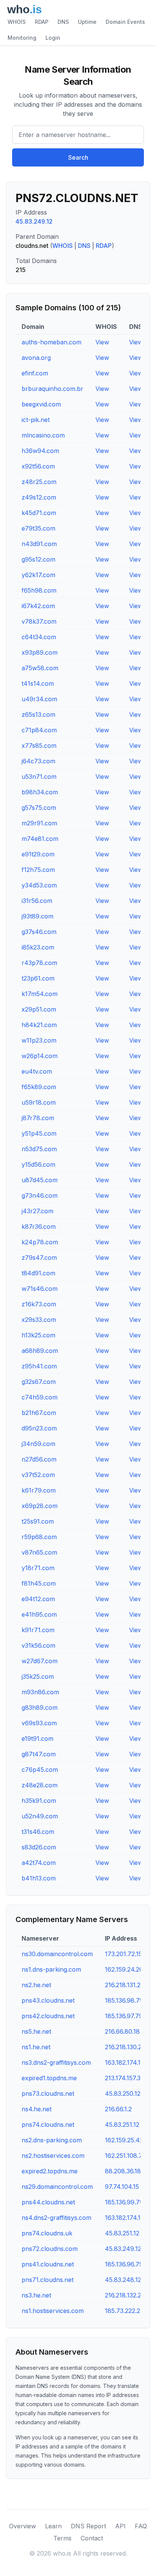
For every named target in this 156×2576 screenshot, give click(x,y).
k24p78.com (40, 1242)
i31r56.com (37, 901)
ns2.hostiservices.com (53, 2156)
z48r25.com (39, 482)
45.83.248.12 (123, 2280)
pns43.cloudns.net (48, 2000)
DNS (63, 22)
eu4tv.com (37, 1071)
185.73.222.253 (126, 2311)
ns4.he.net (37, 2109)
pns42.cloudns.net (48, 2016)
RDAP (42, 22)
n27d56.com (39, 1459)
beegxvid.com (41, 404)
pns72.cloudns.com (50, 2249)
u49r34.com (39, 699)
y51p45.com (39, 1133)
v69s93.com (39, 1723)
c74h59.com (40, 1397)
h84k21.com (39, 1025)
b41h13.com (39, 1878)
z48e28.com (40, 1785)
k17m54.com (40, 994)
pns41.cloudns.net (48, 2264)
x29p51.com (39, 1009)
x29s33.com (39, 1320)
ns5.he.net (36, 2031)
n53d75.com (39, 1149)
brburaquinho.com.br (52, 389)
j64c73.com (38, 761)
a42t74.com (39, 1863)
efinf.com (35, 373)
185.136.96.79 (124, 2264)
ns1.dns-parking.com (51, 1969)
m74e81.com (40, 839)
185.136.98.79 (124, 2000)
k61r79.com (39, 1490)
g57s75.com (39, 808)
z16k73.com (39, 1304)
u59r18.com (39, 1102)
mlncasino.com (43, 435)
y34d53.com (39, 885)
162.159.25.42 (124, 2140)
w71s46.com (40, 1289)
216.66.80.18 (122, 2031)
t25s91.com (38, 1521)
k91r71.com (38, 1630)
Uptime (87, 22)
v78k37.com (39, 621)
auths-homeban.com (51, 342)
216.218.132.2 (123, 2295)
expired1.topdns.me (49, 2078)
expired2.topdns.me (50, 2171)
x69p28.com (40, 1506)
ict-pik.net (36, 420)
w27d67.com (40, 1661)
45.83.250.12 (123, 2093)
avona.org (36, 358)
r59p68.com (39, 1537)
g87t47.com (39, 1754)
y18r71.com (38, 1568)
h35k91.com (39, 1801)
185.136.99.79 (124, 2202)
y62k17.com (38, 575)
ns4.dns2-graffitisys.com (56, 2218)
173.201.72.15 (123, 1954)
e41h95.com (39, 1614)
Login (53, 38)
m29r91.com (39, 823)
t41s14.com (38, 683)
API (120, 2526)
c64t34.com (39, 637)
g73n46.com (40, 1195)
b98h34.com (40, 792)
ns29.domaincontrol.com (57, 2187)
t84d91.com (38, 1273)
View (102, 342)
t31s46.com (38, 1832)
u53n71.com (39, 777)
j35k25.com (38, 1676)
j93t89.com (37, 916)
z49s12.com (39, 497)
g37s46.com (39, 932)
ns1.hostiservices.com (53, 2311)
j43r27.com (37, 1211)
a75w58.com (40, 668)
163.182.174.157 (126, 2218)
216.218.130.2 (123, 2047)
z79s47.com (39, 1258)
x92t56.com (38, 466)
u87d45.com (40, 1180)
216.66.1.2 (118, 2109)
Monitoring (22, 38)
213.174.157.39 (125, 2078)
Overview (23, 2526)
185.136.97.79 (124, 2016)
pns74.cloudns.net (48, 2125)
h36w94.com (40, 451)
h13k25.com (38, 1335)
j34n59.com (38, 1444)
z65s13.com (38, 714)
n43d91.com (39, 544)
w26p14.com (40, 1056)
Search (78, 157)
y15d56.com (38, 1164)
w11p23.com (39, 1040)
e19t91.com (37, 1739)
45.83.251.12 (122, 2125)
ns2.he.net (36, 1985)
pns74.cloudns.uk (47, 2233)
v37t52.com (38, 1475)
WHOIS (17, 22)
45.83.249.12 (34, 221)
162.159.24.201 (125, 1969)
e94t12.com (38, 1599)
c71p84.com (39, 730)
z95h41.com (39, 1366)
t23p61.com (38, 978)
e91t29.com (38, 854)
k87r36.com (39, 1227)
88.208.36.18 (123, 2171)
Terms (62, 2538)
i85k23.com (38, 947)
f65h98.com (39, 590)
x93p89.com (40, 652)
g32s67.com (39, 1382)
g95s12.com (38, 559)
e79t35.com (38, 528)
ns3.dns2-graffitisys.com (56, 2062)
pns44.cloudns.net (48, 2202)
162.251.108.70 (126, 2156)
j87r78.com (38, 1118)
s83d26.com (39, 1847)
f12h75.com (38, 870)
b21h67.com (39, 1413)
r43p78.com (39, 963)
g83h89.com (40, 1707)
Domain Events (125, 22)
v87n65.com (39, 1552)
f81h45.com (39, 1583)
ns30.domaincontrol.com (57, 1954)
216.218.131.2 (123, 1985)
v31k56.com (38, 1645)
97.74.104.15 (122, 2187)
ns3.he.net (36, 2295)
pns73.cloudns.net (48, 2093)
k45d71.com (39, 513)
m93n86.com (40, 1692)
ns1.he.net (36, 2047)
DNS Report (88, 2526)
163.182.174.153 (126, 2062)
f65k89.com (39, 1087)
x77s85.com (39, 746)
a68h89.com (40, 1351)
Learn (53, 2526)
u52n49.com (40, 1816)
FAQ (141, 2526)
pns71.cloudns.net (48, 2280)
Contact (92, 2538)
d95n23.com (39, 1428)
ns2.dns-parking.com (52, 2140)
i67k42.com (38, 606)
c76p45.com (40, 1770)
